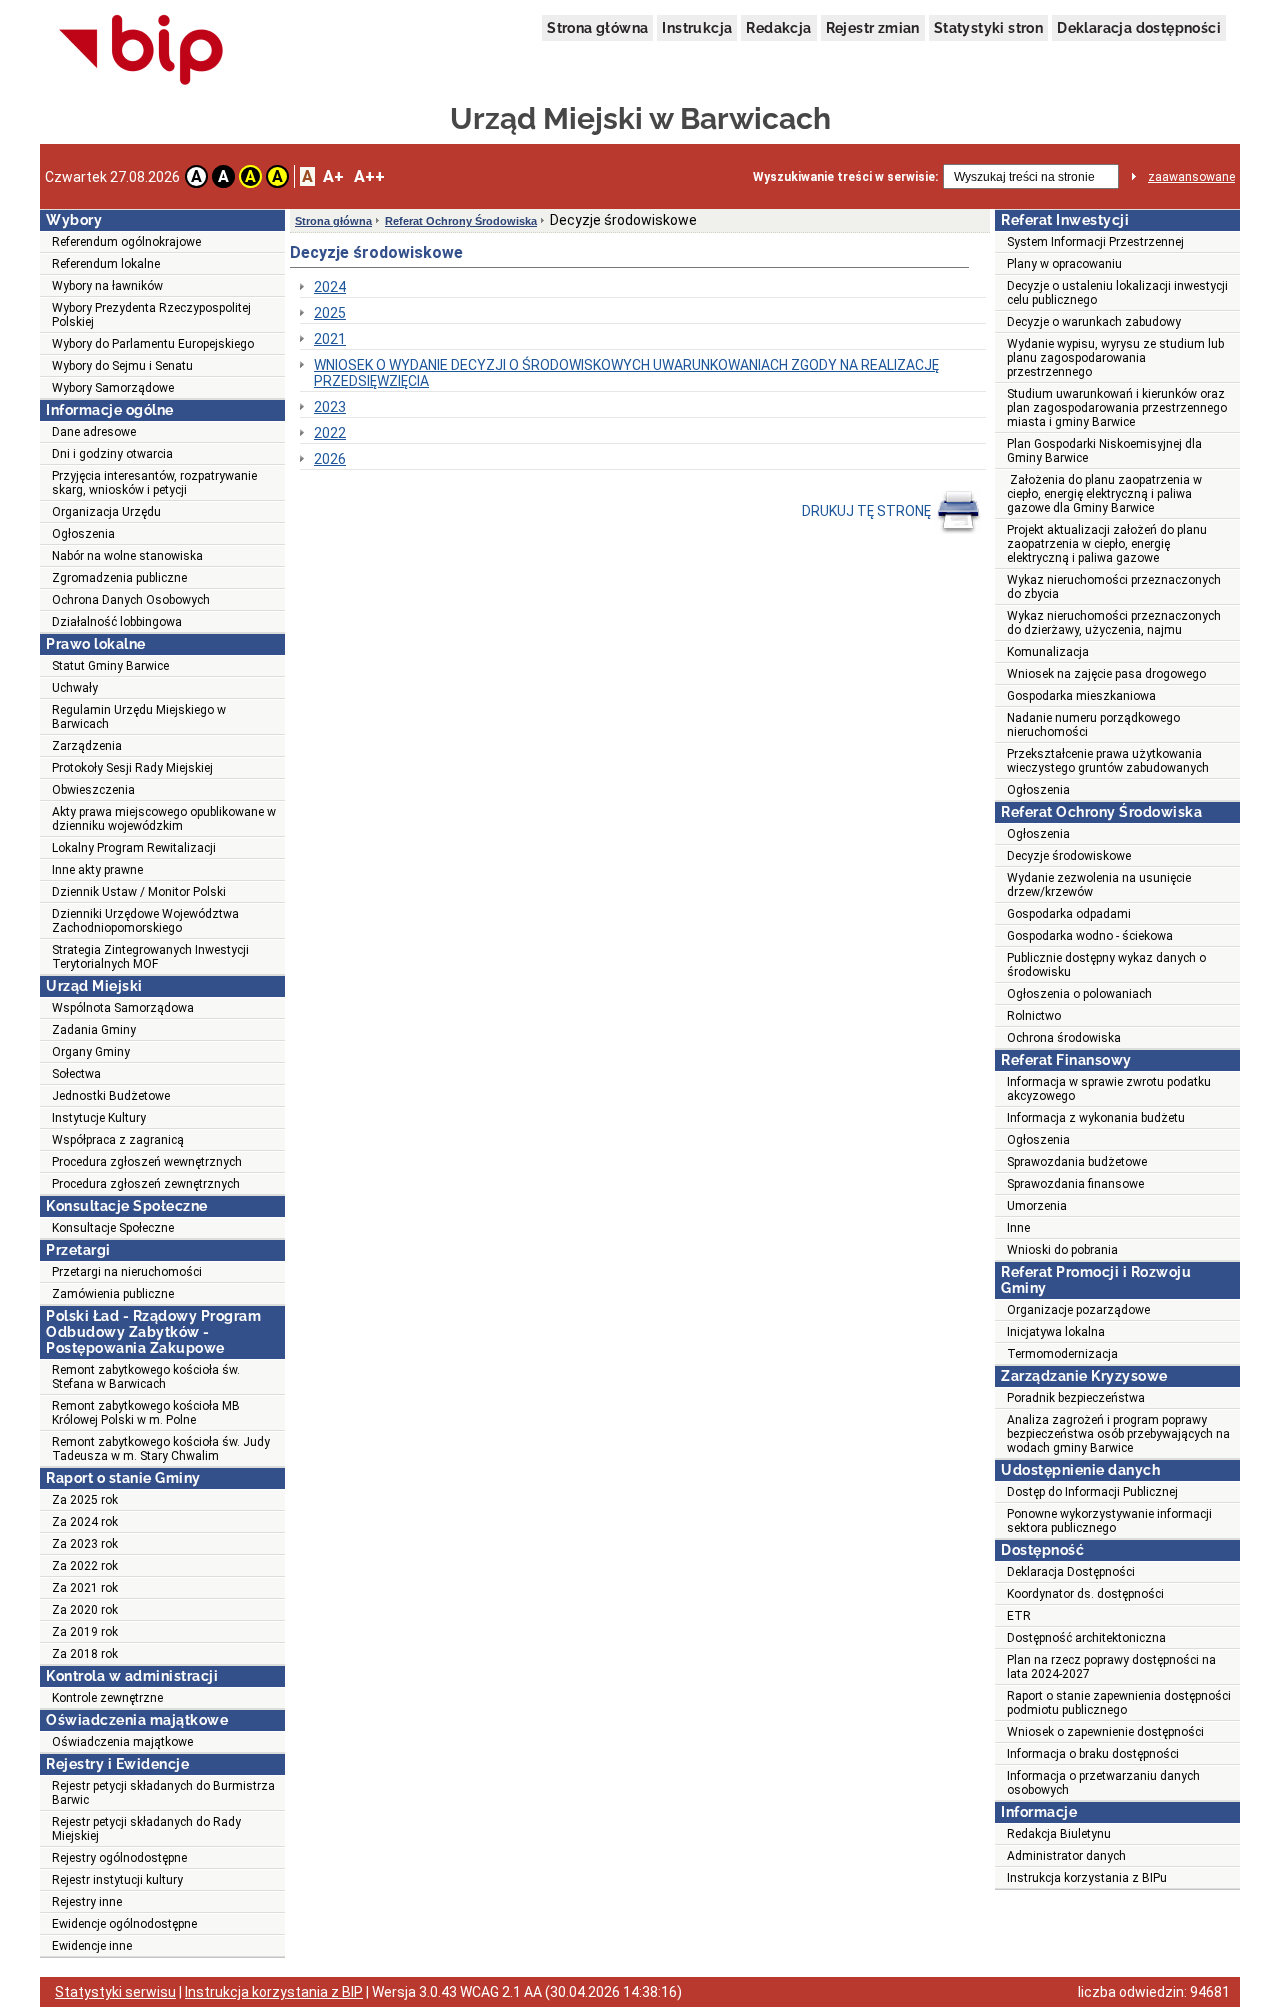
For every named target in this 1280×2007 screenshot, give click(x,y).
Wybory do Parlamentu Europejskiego (153, 344)
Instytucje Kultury (99, 1118)
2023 (330, 407)
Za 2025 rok (85, 1500)
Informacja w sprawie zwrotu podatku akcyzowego (1109, 1089)
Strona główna (597, 28)
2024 (330, 287)
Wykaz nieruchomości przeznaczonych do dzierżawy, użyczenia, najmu (1114, 623)
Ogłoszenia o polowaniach (1079, 994)
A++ (369, 176)
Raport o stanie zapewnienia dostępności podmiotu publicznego (1119, 1703)
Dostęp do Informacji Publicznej (1092, 1492)
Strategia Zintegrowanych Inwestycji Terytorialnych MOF (150, 957)
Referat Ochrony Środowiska (461, 221)
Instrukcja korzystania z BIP (274, 1992)
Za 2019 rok (85, 1632)
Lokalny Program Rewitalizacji (134, 848)
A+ (333, 176)
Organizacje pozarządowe (1078, 1310)
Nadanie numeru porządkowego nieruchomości (1093, 725)
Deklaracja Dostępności (1071, 1572)
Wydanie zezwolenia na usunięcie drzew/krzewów (1099, 885)
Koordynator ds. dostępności (1085, 1594)
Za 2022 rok (85, 1566)
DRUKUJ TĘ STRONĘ (868, 511)
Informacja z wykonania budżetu (1096, 1118)
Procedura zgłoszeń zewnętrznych (146, 1184)
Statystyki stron (988, 28)
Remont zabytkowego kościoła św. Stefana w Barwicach (146, 1377)
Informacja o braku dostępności (1093, 1754)
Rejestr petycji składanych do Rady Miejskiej (146, 1829)
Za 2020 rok (85, 1610)
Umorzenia (1037, 1206)
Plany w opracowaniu (1064, 264)
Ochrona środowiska (1064, 1038)
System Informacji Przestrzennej (1095, 242)
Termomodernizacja (1062, 1354)
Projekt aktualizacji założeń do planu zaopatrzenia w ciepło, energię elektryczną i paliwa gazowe (1107, 544)
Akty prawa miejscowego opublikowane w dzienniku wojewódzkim (164, 819)
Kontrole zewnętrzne (107, 1698)
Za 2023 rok (85, 1544)
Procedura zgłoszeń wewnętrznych (147, 1162)
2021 (330, 339)
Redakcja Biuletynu (1059, 1834)
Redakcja (778, 28)
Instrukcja (697, 28)
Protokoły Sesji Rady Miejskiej (132, 768)
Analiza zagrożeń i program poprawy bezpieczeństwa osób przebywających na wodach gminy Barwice (1118, 1434)
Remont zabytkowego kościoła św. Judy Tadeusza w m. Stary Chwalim (161, 1449)
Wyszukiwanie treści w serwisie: (845, 177)
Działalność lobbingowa (117, 622)
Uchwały (75, 688)
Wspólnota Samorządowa (123, 1008)
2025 (330, 313)
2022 (330, 433)
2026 (330, 459)
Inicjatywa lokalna (1056, 1332)
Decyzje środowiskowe (1069, 856)
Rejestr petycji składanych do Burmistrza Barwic (163, 1793)
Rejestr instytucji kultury (117, 1880)
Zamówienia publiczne (113, 1294)
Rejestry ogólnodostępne (119, 1858)
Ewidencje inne (92, 1946)
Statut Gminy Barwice (110, 666)
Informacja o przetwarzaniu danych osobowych (1103, 1783)
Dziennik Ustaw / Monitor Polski (139, 892)
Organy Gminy (91, 1052)
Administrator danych (1066, 1856)
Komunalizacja (1048, 652)
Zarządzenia (87, 746)
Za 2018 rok (85, 1654)
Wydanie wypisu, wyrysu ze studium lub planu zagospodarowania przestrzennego (1115, 358)
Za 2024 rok (85, 1522)
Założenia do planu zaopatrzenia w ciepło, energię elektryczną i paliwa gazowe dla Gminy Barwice (1104, 494)
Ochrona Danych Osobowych (131, 600)
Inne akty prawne (97, 870)
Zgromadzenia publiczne (119, 578)
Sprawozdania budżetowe (1077, 1162)
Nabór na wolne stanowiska (127, 556)
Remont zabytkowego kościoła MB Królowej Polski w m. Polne (146, 1413)
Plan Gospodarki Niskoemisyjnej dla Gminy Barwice (1104, 451)
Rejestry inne (87, 1902)
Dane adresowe (94, 432)
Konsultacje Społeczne (113, 1228)
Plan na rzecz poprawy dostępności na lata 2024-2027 (1111, 1667)
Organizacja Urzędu (106, 512)
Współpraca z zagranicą (118, 1140)
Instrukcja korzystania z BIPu (1087, 1878)
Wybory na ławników (107, 286)
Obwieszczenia (93, 790)
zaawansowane (1191, 177)
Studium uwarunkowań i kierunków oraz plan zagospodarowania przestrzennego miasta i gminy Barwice (1117, 408)
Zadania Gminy (94, 1030)
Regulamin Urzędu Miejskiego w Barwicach (139, 717)
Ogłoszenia (83, 534)
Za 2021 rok (85, 1588)
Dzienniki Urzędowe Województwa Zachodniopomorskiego (145, 921)
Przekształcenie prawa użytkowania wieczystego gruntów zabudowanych (1108, 761)
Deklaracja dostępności (1139, 28)
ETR (1019, 1616)
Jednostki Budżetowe (111, 1096)
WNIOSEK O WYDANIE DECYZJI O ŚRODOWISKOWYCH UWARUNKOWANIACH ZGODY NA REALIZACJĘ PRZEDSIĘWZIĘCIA (626, 373)
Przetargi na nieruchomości (127, 1272)
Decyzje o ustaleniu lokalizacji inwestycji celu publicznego (1117, 293)
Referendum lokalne (106, 264)
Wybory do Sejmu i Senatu (122, 366)
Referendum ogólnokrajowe (126, 242)
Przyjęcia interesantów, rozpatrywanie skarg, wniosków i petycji (154, 483)
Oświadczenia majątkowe (122, 1742)
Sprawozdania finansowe (1075, 1184)
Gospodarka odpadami (1069, 914)
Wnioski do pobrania (1062, 1250)
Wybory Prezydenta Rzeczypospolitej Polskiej (151, 315)
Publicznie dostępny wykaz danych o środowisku (1106, 965)
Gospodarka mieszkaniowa (1081, 696)
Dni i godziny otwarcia (112, 454)
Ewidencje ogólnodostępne (124, 1924)
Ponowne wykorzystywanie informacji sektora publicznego (1109, 1521)
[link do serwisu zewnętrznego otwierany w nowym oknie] (141, 51)
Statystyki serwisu (115, 1992)
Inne (1018, 1228)
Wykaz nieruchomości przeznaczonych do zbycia (1114, 587)
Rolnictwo (1034, 1016)
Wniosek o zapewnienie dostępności (1105, 1732)
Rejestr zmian (873, 28)
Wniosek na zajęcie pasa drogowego (1106, 674)
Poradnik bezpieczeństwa (1076, 1398)
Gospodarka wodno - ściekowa (1090, 936)
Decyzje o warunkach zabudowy (1094, 322)
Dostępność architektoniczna (1086, 1638)
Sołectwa (76, 1074)
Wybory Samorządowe (113, 388)
